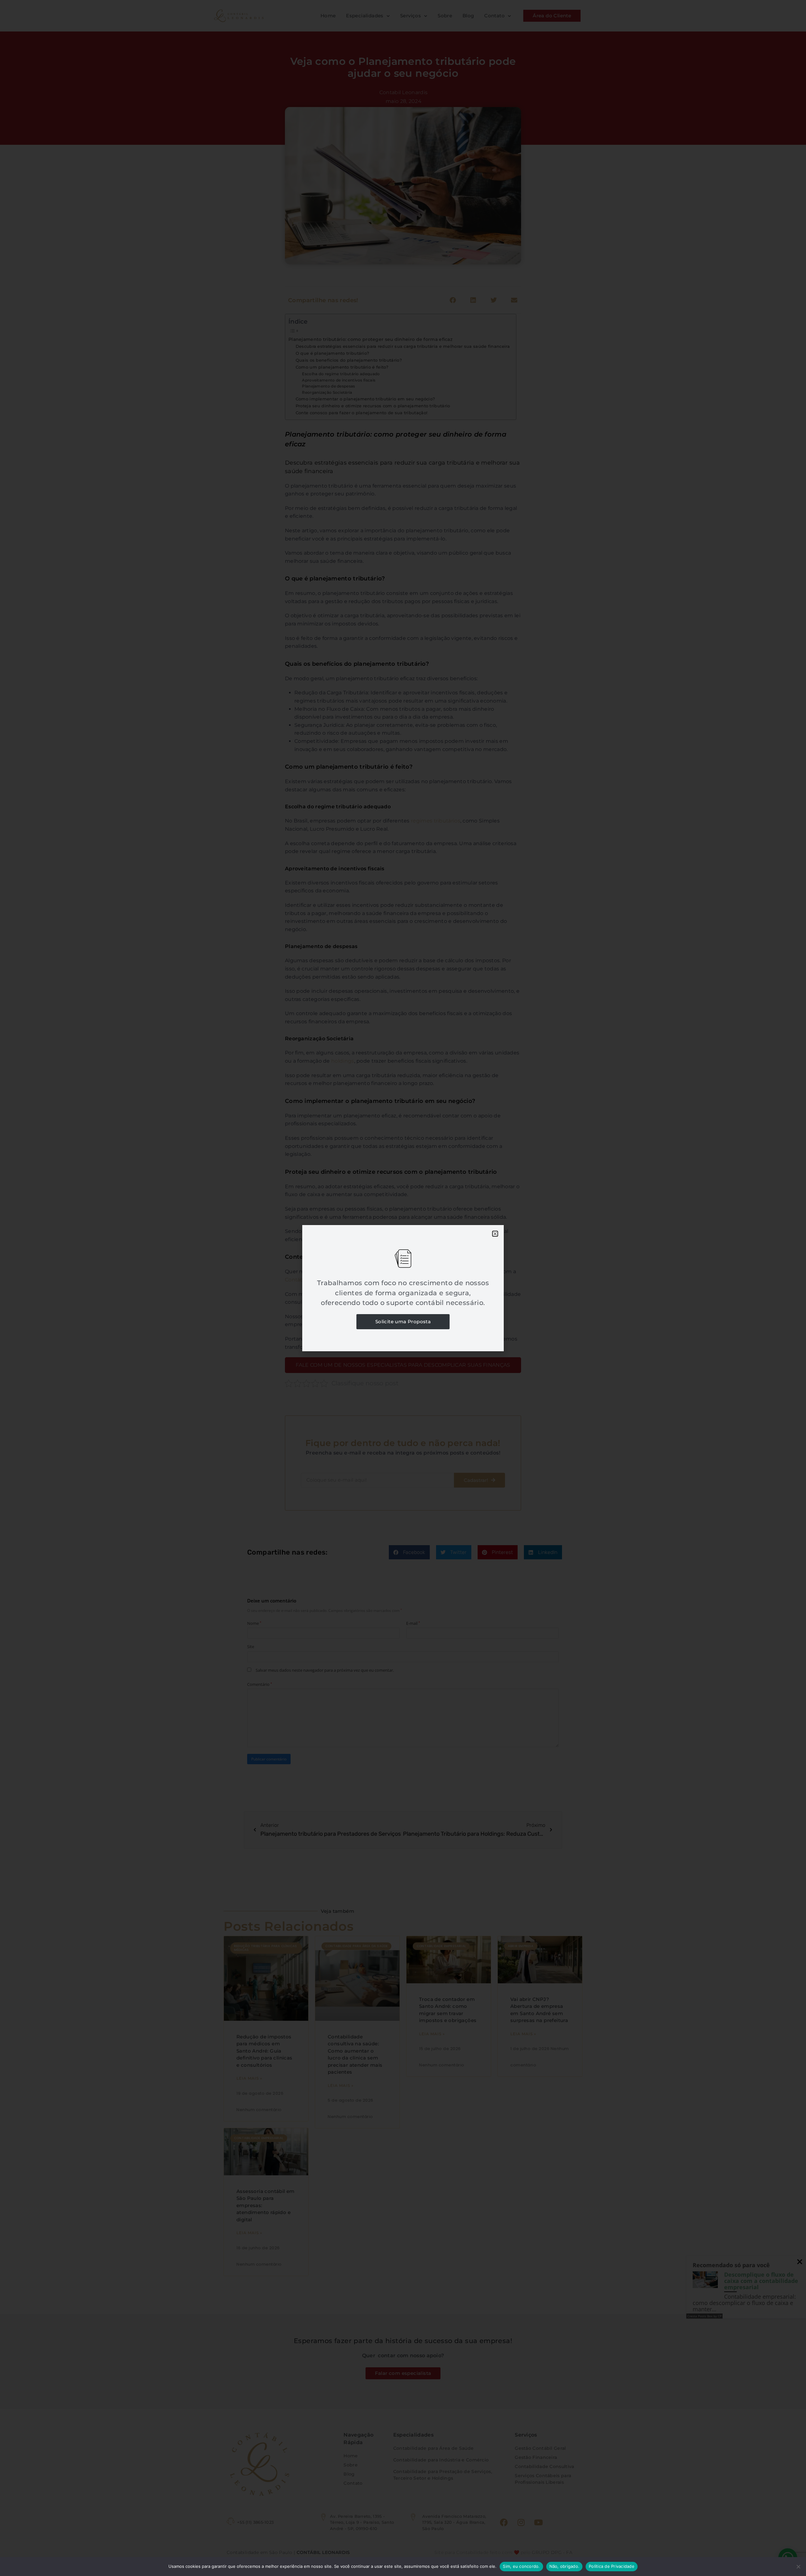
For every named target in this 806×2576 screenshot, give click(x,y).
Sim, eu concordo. (521, 2566)
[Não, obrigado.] (798, 2567)
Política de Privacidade (612, 2566)
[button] (495, 1234)
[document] (403, 1288)
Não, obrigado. (565, 2566)
